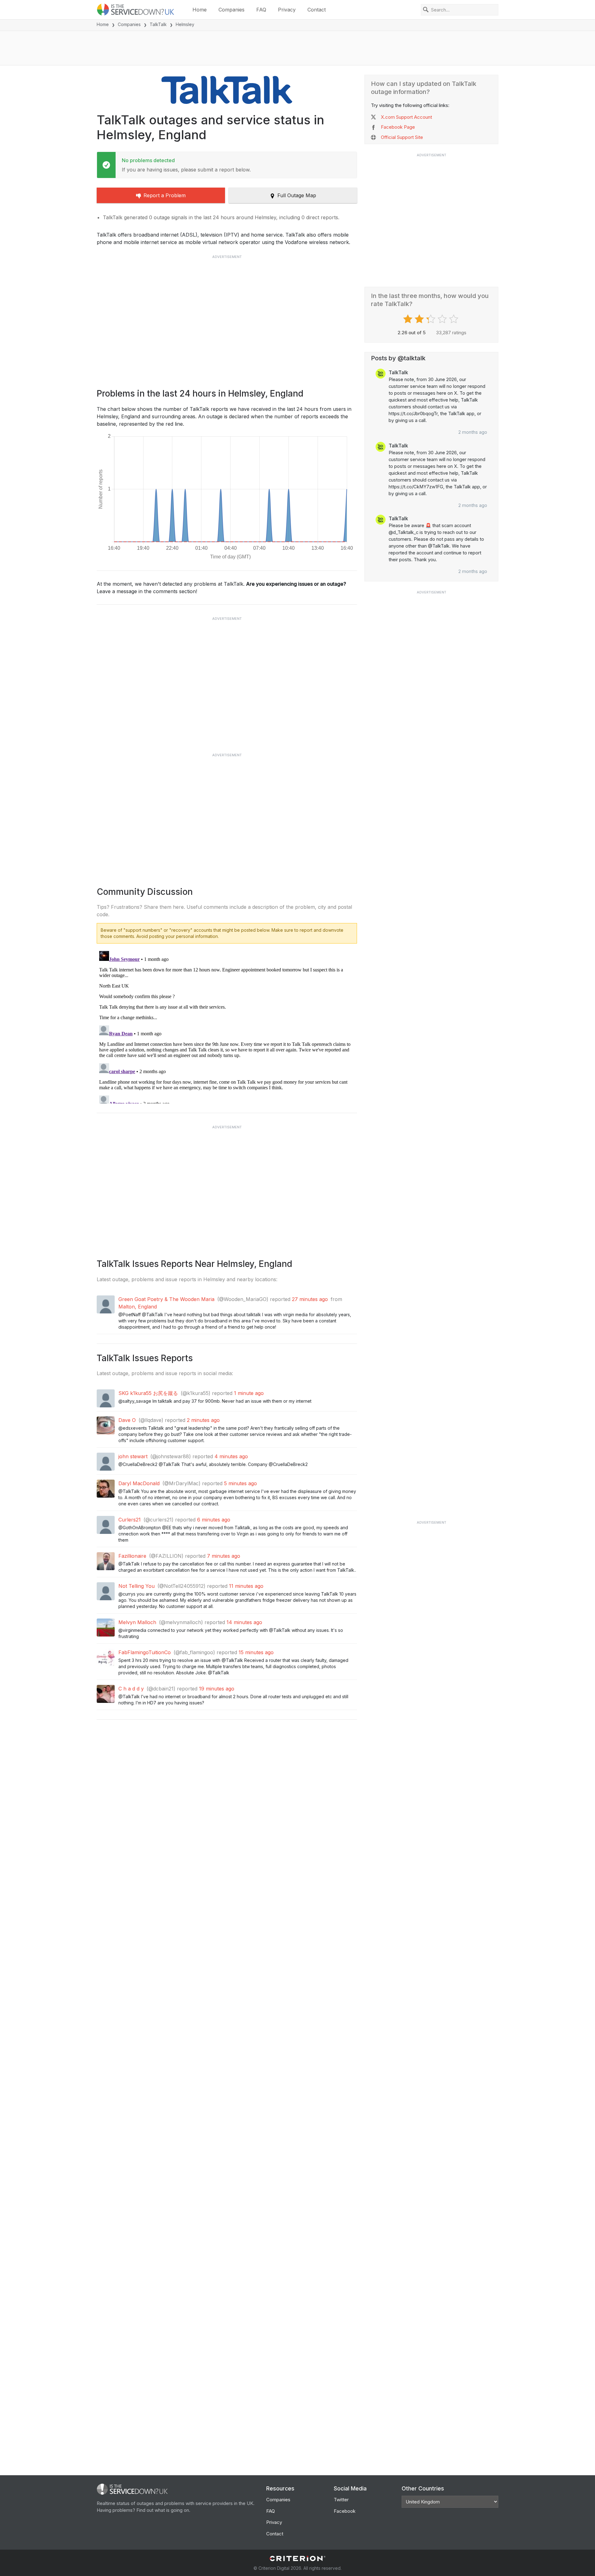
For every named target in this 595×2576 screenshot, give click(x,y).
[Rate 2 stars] (420, 319)
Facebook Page (398, 127)
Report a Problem (165, 195)
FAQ (261, 10)
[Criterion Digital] (297, 2558)
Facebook (345, 2511)
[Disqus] (227, 1026)
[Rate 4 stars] (443, 319)
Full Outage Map (297, 195)
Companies (231, 10)
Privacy (287, 10)
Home (200, 10)
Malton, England (138, 1307)
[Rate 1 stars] (409, 319)
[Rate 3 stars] (432, 319)
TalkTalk (158, 24)
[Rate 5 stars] (454, 319)
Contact (317, 10)
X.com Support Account (406, 117)
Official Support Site (402, 137)
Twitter (341, 2500)
